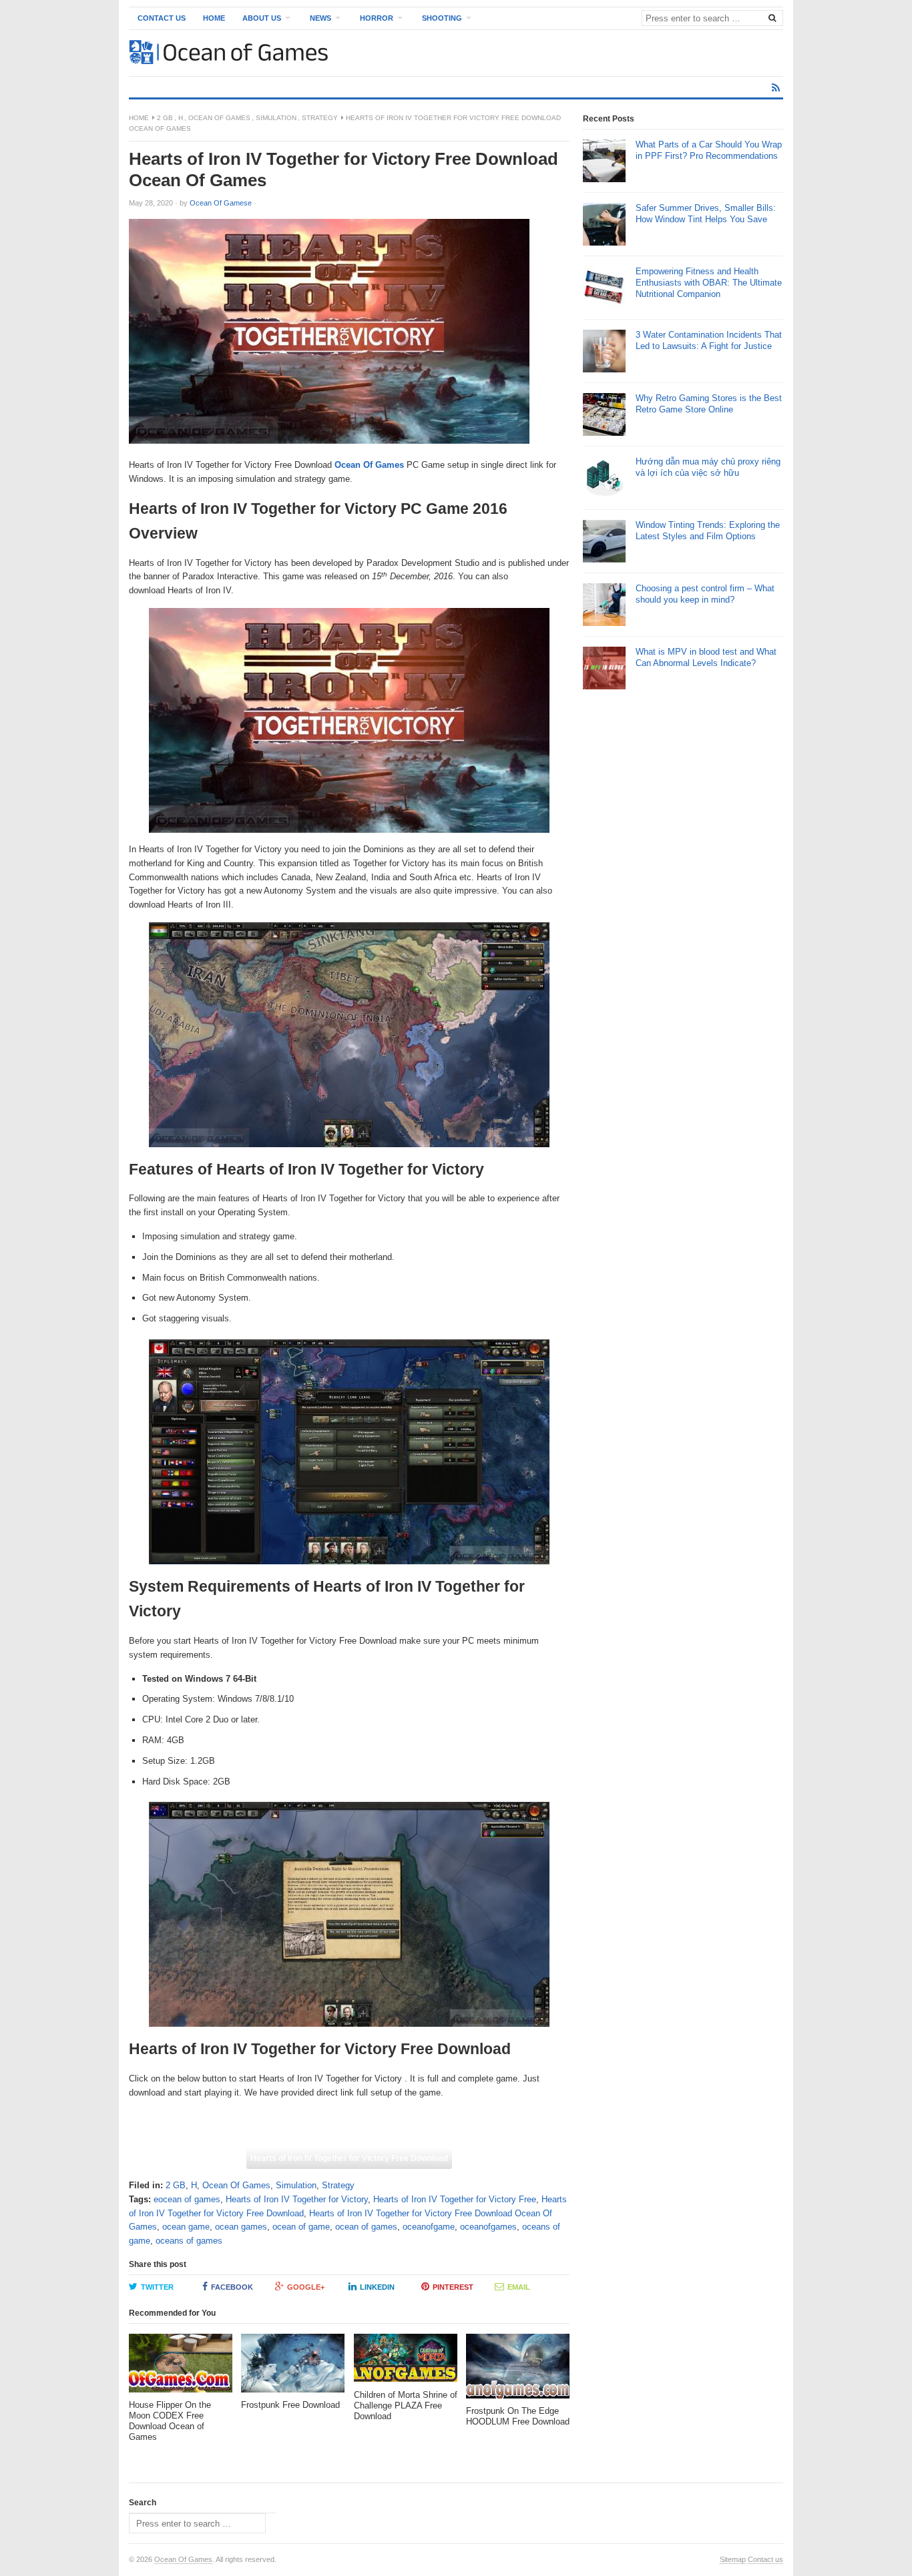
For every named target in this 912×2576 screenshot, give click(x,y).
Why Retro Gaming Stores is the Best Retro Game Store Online (709, 404)
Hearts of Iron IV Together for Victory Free (455, 2199)
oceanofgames (488, 2227)
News (320, 18)
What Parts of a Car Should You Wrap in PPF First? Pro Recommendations (709, 150)
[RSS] (776, 88)
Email (519, 2287)
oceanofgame (429, 2227)
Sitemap (733, 2559)
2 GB (165, 118)
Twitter (157, 2287)
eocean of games (187, 2199)
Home (214, 18)
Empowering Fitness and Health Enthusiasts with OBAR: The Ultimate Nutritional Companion (709, 283)
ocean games (241, 2227)
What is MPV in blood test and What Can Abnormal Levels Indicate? (706, 657)
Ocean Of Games (219, 118)
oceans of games (189, 2241)
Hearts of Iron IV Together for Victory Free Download (349, 2158)
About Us (262, 18)
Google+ (306, 2287)
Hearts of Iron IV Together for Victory (297, 2199)
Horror (377, 18)
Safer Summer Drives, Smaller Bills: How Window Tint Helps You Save (706, 214)
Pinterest (453, 2287)
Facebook (232, 2287)
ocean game (186, 2227)
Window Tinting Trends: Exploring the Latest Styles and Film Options (708, 531)
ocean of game (301, 2227)
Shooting (442, 18)
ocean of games (366, 2227)
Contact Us (162, 18)
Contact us (765, 2559)
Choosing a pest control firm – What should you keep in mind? (705, 594)
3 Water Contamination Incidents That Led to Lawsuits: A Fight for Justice (709, 340)
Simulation (276, 118)
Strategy (320, 118)
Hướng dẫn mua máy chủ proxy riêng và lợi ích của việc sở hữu (708, 467)
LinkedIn (377, 2287)
